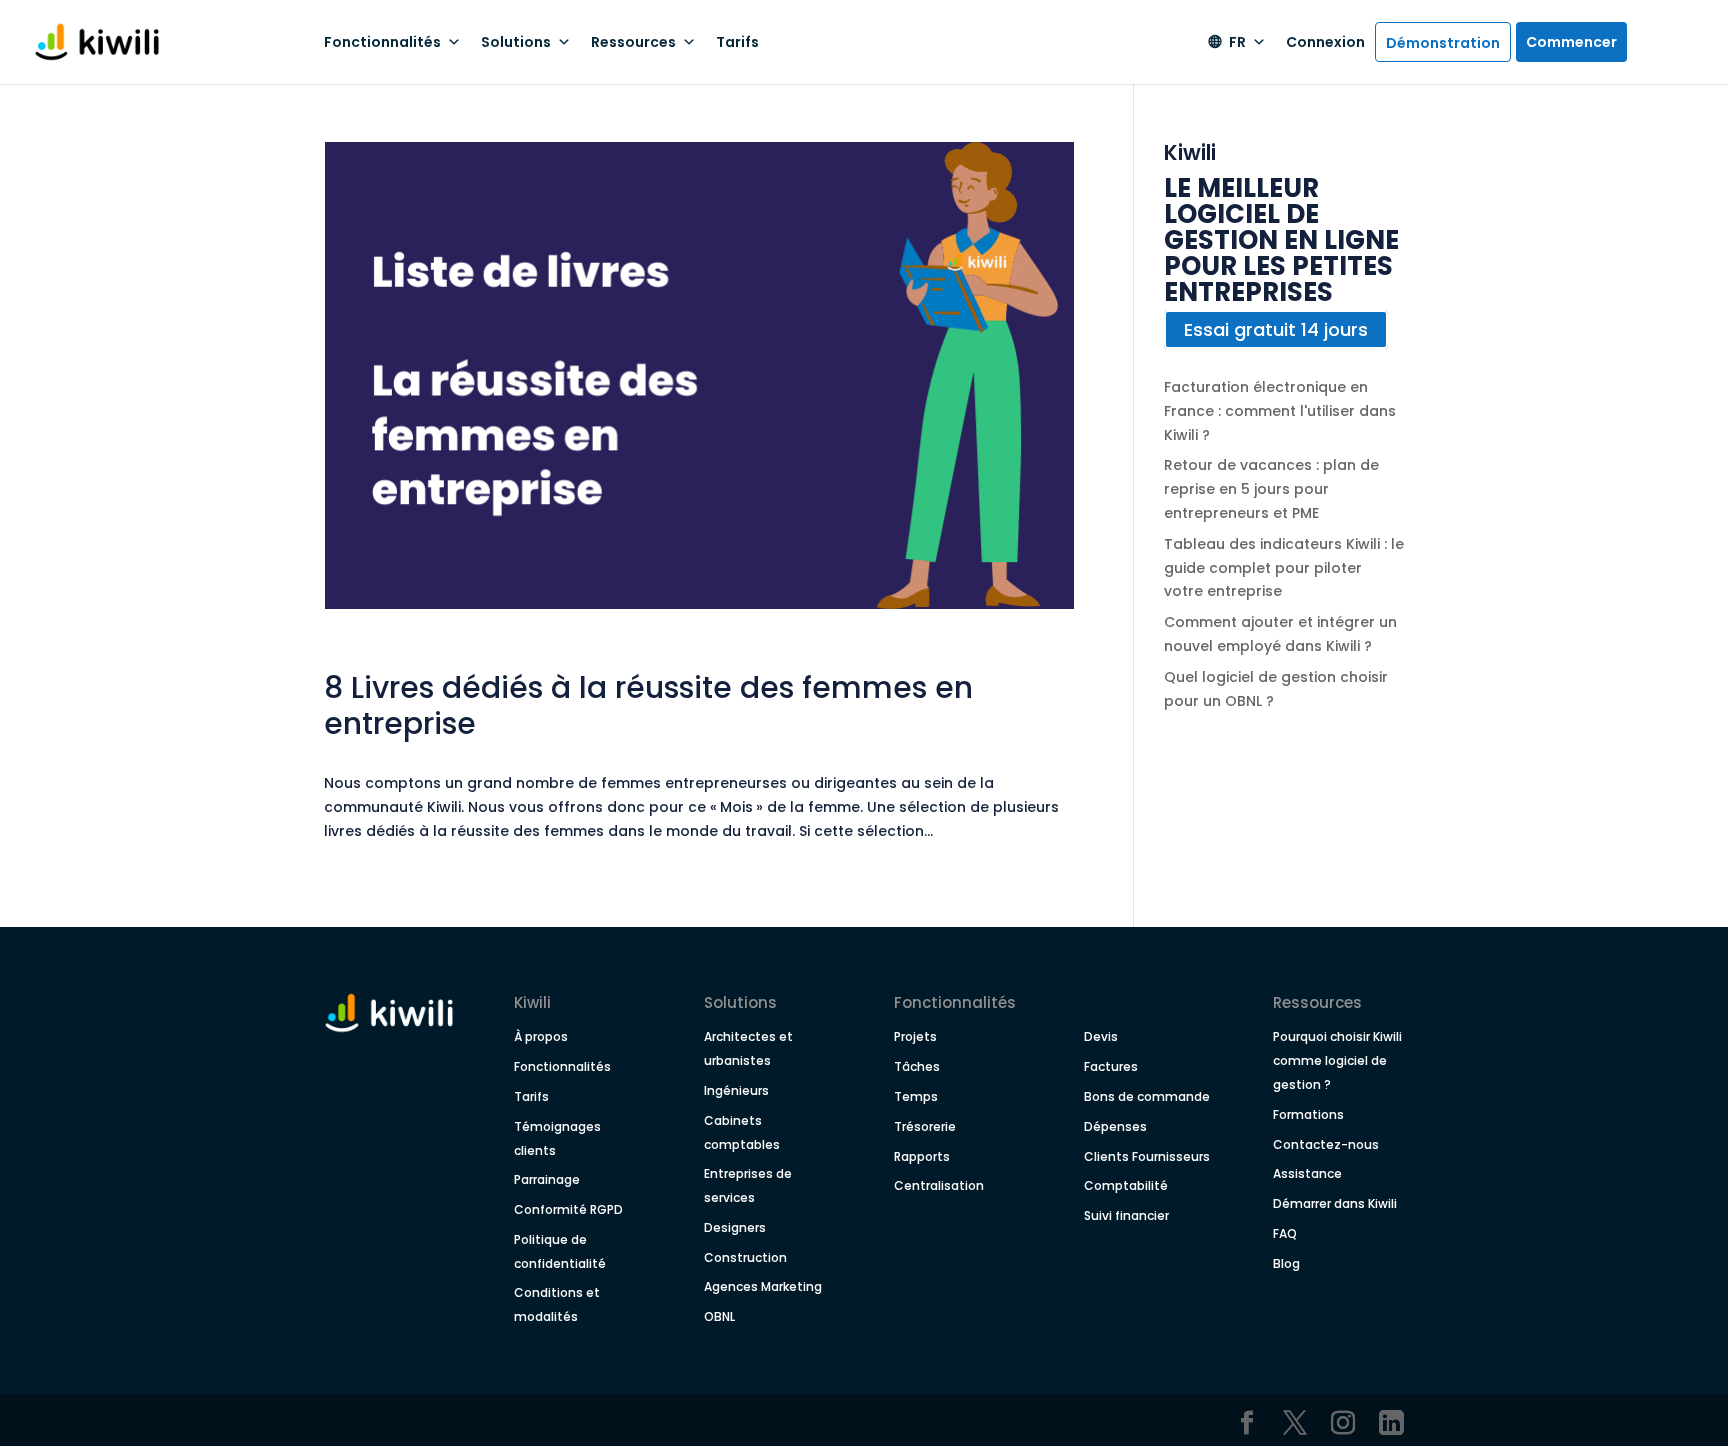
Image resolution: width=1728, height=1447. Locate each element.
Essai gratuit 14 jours (1276, 329)
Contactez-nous (1326, 1144)
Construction (745, 1257)
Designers (735, 1227)
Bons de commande (1147, 1096)
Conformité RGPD (568, 1209)
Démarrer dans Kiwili (1335, 1203)
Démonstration (1443, 43)
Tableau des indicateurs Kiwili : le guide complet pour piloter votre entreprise (1284, 568)
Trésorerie (925, 1126)
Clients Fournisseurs (1147, 1156)
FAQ (1285, 1233)
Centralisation (939, 1185)
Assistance (1307, 1173)
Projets (915, 1036)
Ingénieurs (736, 1090)
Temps (916, 1096)
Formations (1308, 1114)
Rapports (922, 1156)
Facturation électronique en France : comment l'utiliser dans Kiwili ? (1280, 411)
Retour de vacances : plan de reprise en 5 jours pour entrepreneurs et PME (1271, 489)
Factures (1111, 1066)
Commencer (1571, 42)
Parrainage (547, 1179)
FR (1237, 42)
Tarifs (737, 42)
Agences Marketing (763, 1286)
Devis (1101, 1036)
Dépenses (1115, 1126)
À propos (541, 1036)
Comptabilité (1126, 1185)
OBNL (719, 1316)
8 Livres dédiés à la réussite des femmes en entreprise (648, 705)
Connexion (1325, 42)
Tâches (917, 1066)
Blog (1286, 1263)
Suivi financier (1126, 1215)
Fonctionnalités (562, 1066)
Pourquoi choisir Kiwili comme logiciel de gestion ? (1337, 1060)
